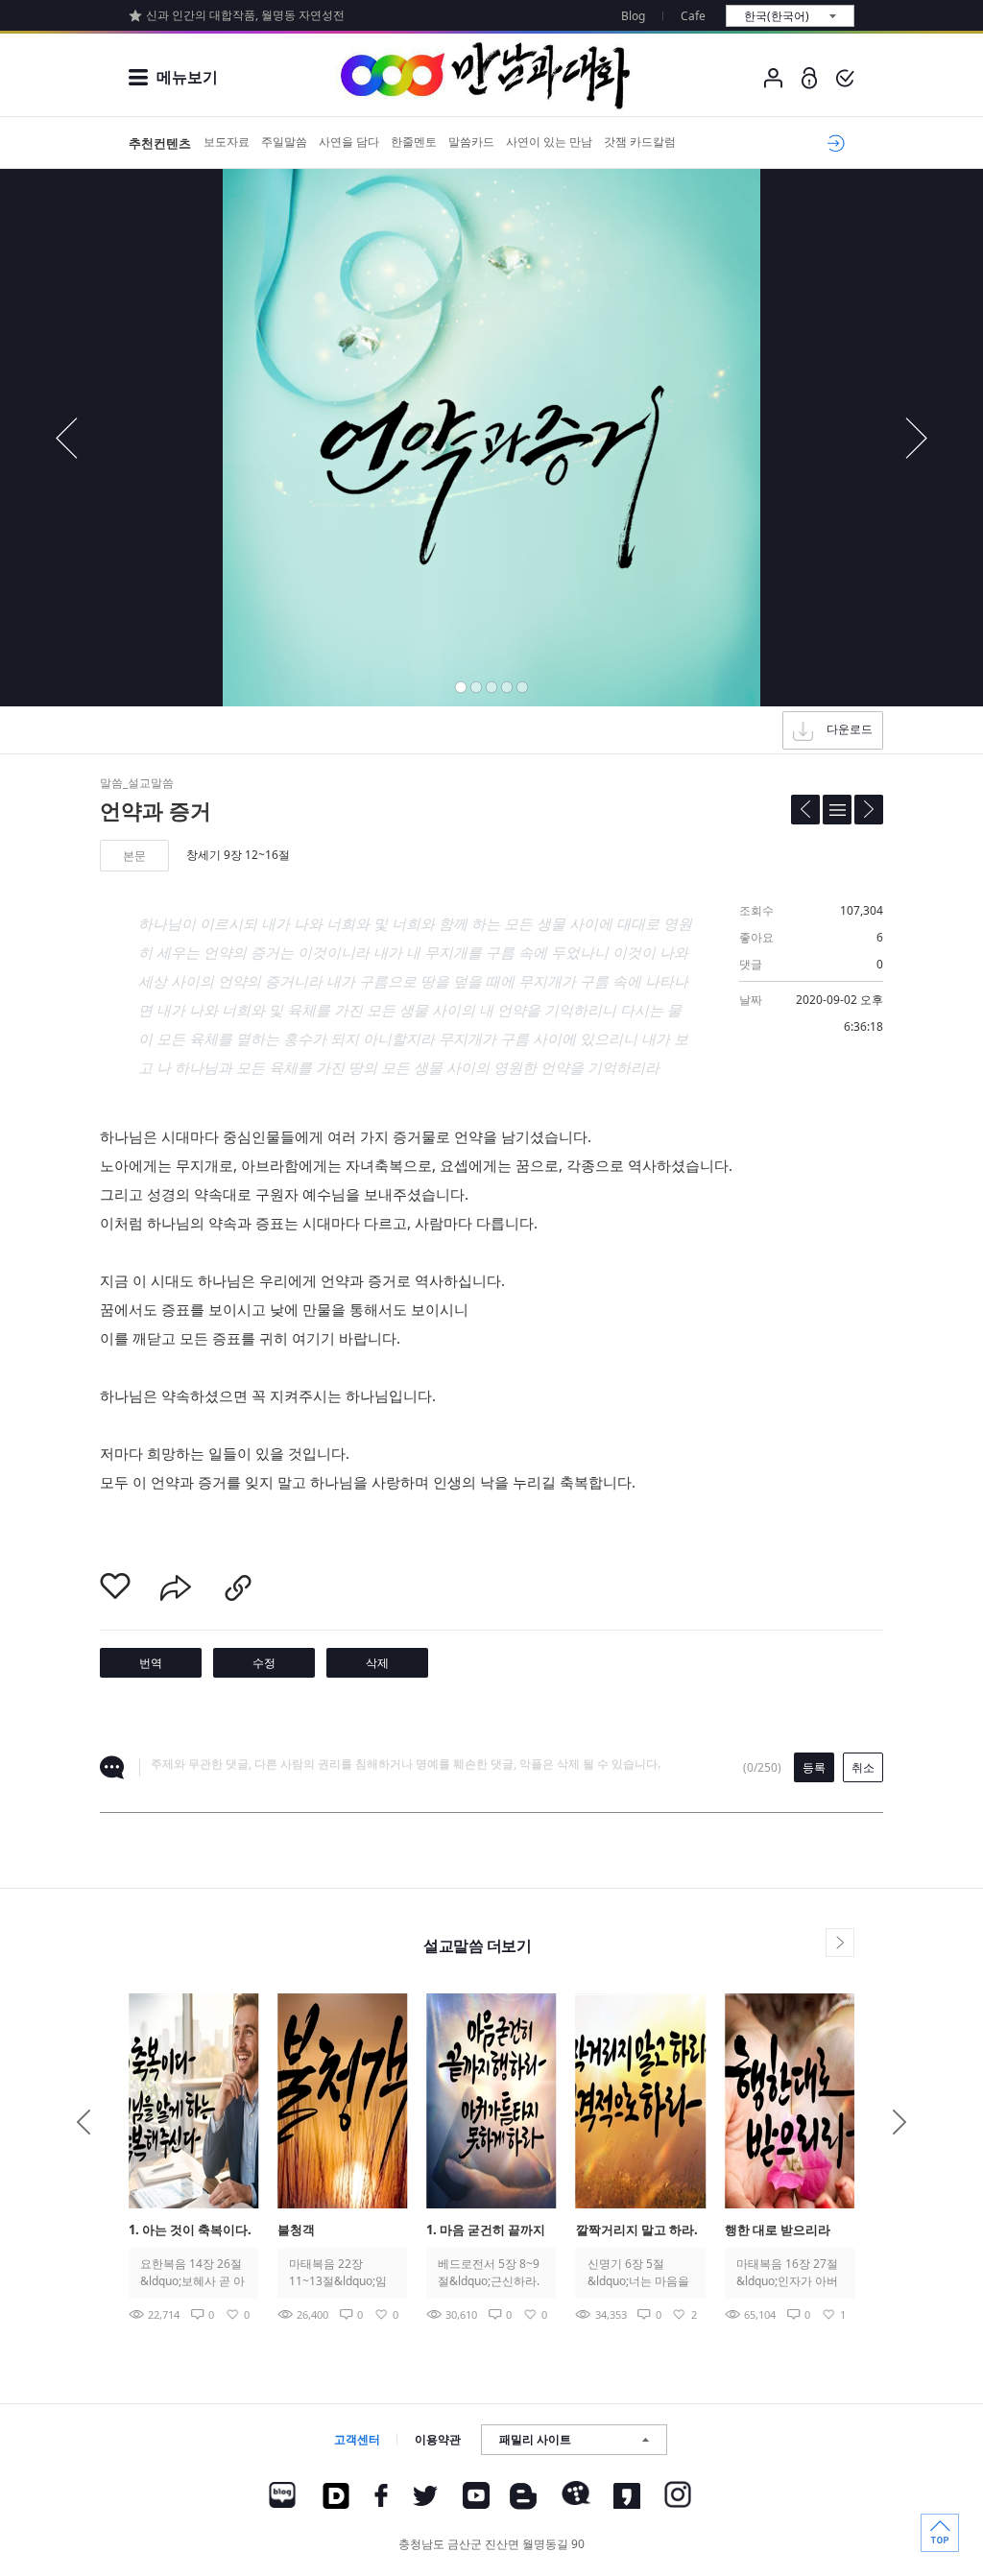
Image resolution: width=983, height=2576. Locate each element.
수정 (264, 1663)
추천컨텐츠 (160, 143)
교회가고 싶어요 (833, 143)
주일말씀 (284, 142)
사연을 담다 (349, 142)
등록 (814, 1767)
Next (899, 2122)
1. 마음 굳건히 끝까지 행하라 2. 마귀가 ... (486, 2231)
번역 (151, 1663)
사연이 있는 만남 (549, 142)
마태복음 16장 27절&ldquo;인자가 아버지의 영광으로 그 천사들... (787, 2273)
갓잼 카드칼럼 (640, 142)
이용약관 (438, 2439)
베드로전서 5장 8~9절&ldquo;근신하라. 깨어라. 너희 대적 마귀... (490, 2273)
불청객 (296, 2230)
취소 (863, 1767)
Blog (633, 16)
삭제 (377, 1663)
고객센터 (357, 2439)
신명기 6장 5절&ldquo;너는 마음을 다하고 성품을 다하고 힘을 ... (638, 2273)
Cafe (693, 16)
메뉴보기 (187, 77)
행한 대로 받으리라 (778, 2230)
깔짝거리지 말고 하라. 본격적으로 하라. (637, 2231)
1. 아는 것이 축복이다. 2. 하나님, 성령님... (190, 2231)
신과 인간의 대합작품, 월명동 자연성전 (245, 15)
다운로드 (850, 729)
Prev (84, 2122)
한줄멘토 (414, 142)
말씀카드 (471, 142)
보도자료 (227, 142)
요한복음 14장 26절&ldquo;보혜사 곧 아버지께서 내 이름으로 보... (192, 2273)
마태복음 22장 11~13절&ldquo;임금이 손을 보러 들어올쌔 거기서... (339, 2273)
